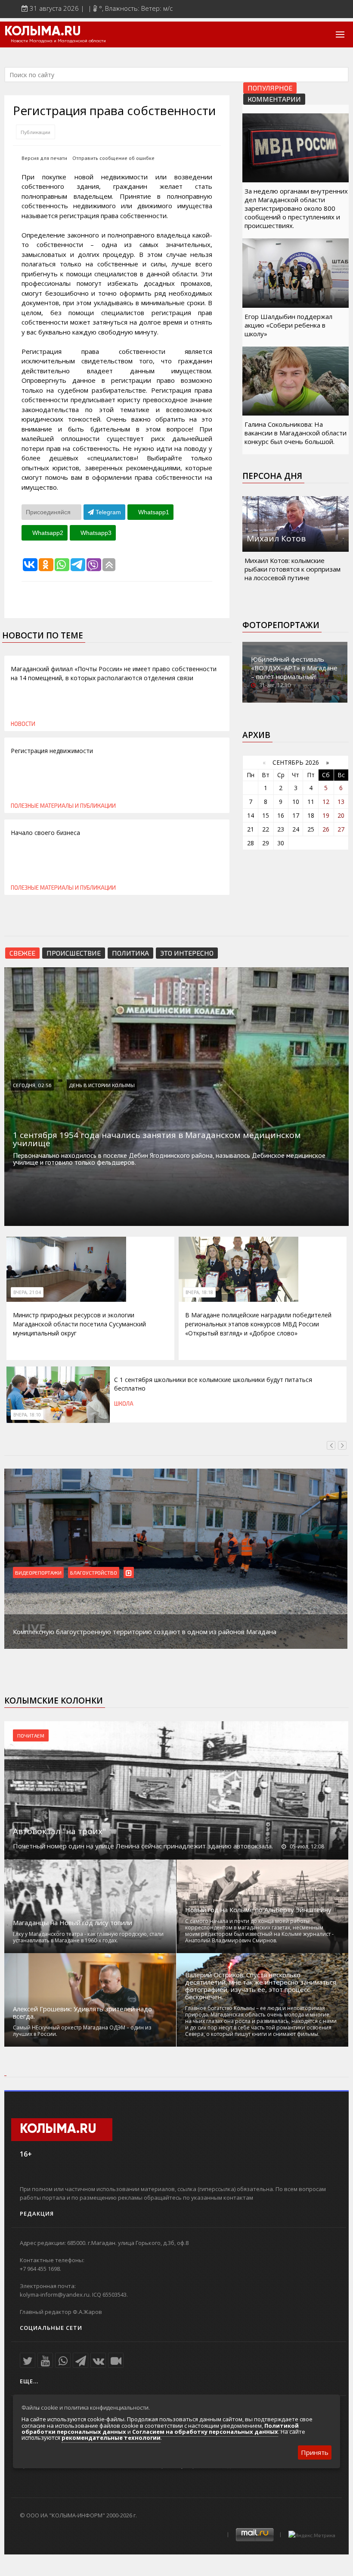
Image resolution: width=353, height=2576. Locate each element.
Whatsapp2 (47, 533)
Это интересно (187, 953)
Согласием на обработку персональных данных (205, 2432)
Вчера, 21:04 (27, 1292)
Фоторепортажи (281, 625)
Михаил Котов (276, 538)
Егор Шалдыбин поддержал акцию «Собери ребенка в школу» (288, 325)
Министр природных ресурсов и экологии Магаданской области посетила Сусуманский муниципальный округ (79, 1324)
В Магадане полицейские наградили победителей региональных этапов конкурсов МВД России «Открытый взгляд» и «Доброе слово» (258, 1324)
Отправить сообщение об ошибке (113, 158)
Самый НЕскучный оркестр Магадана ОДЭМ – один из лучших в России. (82, 2031)
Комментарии (274, 99)
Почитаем (31, 1735)
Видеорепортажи (38, 1572)
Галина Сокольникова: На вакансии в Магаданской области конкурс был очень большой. (296, 433)
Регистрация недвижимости (52, 751)
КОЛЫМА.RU (43, 32)
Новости (23, 724)
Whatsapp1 (153, 512)
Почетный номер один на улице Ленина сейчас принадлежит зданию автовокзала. (143, 1846)
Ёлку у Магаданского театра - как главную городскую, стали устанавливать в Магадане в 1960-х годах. (88, 1937)
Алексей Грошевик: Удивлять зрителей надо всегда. (82, 2013)
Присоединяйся (49, 512)
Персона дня (272, 476)
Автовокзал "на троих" (59, 1831)
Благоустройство (94, 1572)
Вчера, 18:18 (199, 1292)
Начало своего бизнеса (45, 833)
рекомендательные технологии (111, 2438)
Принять (315, 2452)
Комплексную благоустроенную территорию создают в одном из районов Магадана (145, 1632)
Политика (130, 953)
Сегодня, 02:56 (32, 1085)
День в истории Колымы (102, 1085)
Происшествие (74, 953)
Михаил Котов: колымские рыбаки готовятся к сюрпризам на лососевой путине (293, 569)
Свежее (22, 953)
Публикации (36, 132)
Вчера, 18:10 (27, 1415)
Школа (124, 1404)
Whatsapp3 (95, 533)
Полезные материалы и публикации (63, 806)
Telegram (107, 512)
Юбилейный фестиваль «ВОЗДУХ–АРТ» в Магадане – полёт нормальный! (294, 668)
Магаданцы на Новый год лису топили (73, 1923)
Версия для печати (44, 158)
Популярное (270, 88)
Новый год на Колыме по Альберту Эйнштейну (258, 1910)
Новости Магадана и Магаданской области (58, 41)
